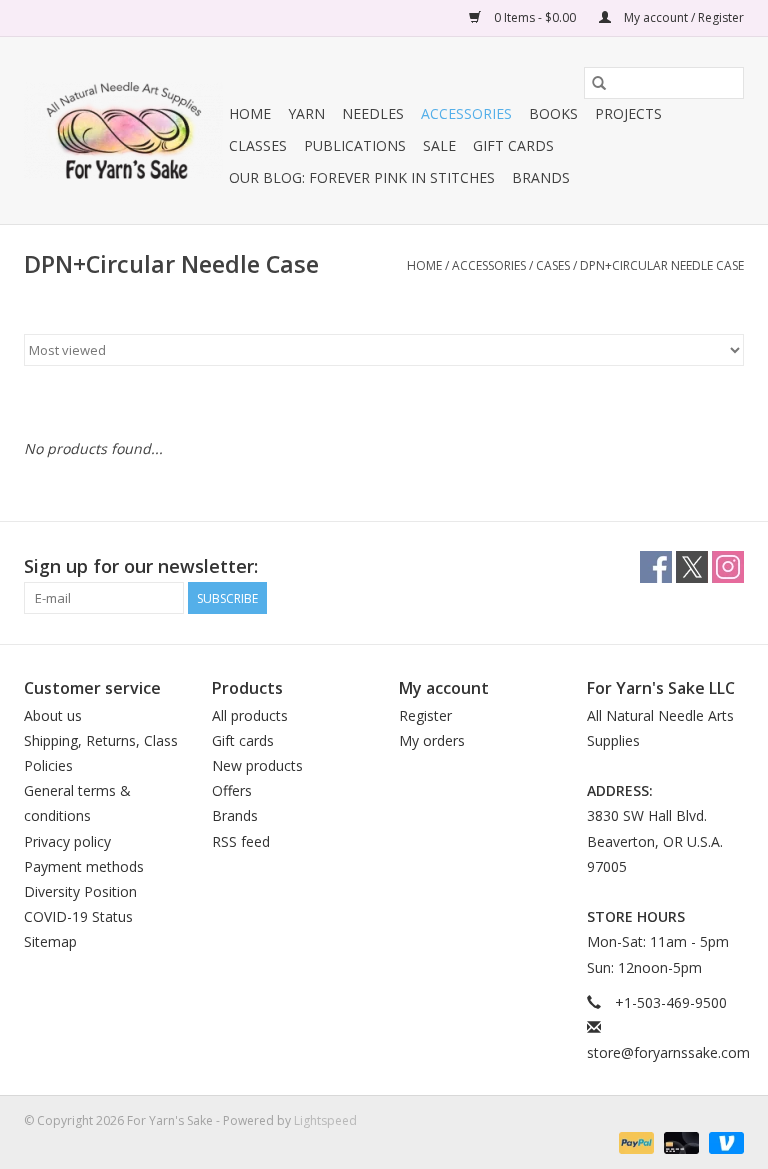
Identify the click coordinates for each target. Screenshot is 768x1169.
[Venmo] (723, 1141)
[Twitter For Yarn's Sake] (692, 567)
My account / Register (682, 17)
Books (553, 113)
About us (53, 715)
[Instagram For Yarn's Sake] (728, 567)
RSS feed (241, 841)
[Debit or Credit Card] (679, 1141)
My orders (432, 740)
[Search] (599, 83)
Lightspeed (325, 1120)
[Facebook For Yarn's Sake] (656, 567)
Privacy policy (67, 841)
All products (250, 715)
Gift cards (513, 145)
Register (425, 715)
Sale (439, 145)
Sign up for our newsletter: (141, 566)
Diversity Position (80, 891)
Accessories (466, 113)
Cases (553, 265)
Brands (541, 177)
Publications (355, 145)
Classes (258, 145)
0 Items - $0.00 (535, 17)
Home (250, 113)
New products (257, 765)
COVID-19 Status (78, 916)
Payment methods (84, 866)
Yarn (306, 113)
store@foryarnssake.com (668, 1052)
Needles (373, 113)
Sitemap (50, 941)
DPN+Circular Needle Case (662, 265)
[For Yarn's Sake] (123, 130)
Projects (628, 113)
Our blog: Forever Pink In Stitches (362, 177)
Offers (232, 790)
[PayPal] (634, 1141)
